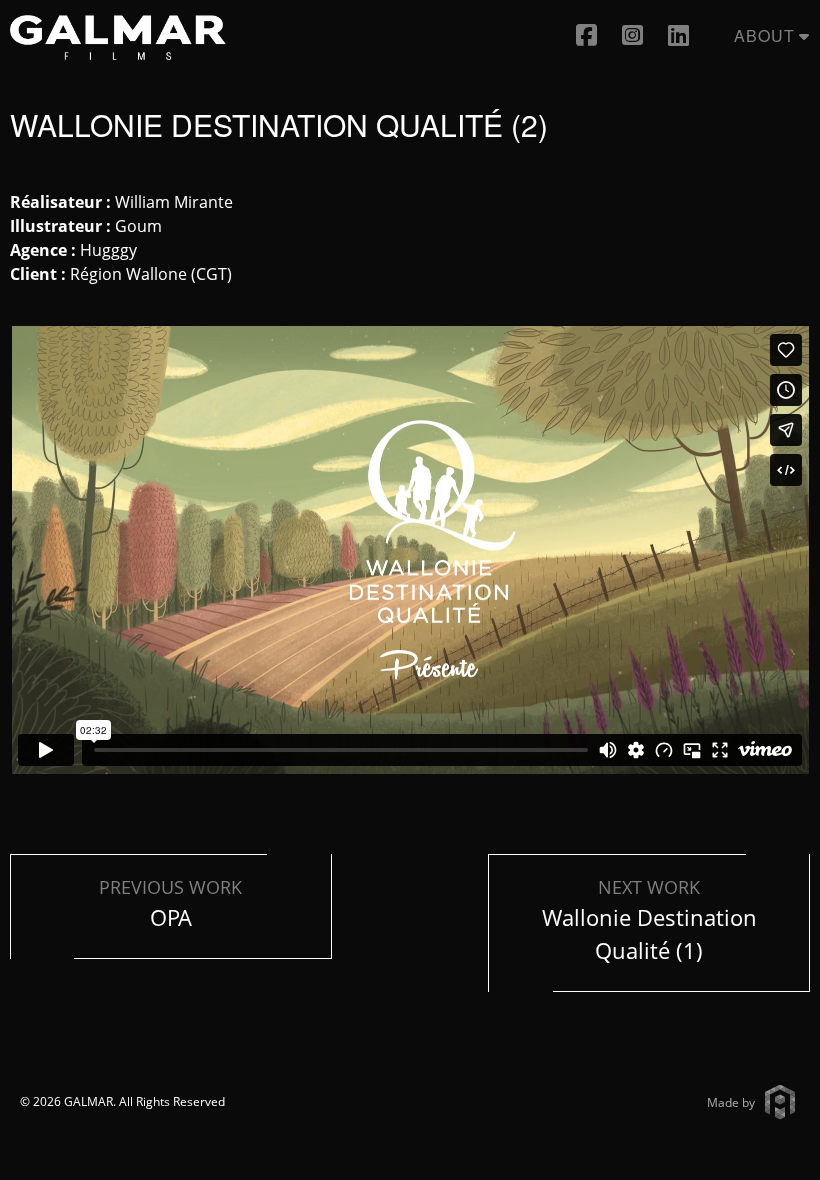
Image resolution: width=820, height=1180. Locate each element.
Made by (731, 1102)
